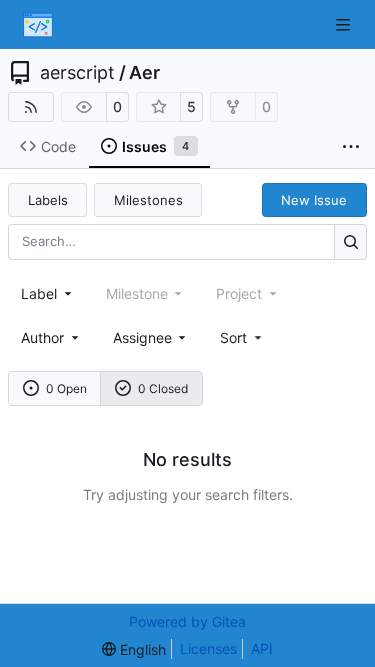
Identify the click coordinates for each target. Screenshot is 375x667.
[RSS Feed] (31, 107)
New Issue (314, 200)
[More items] (351, 147)
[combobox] (48, 293)
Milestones (148, 200)
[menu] (242, 337)
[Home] (38, 25)
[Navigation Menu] (345, 24)
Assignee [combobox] (142, 337)
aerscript (77, 73)
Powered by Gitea (187, 621)
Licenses (208, 648)
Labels (48, 200)
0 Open (66, 388)
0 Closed (163, 388)
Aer (144, 73)
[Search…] (350, 241)
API (262, 648)
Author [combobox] (42, 337)
